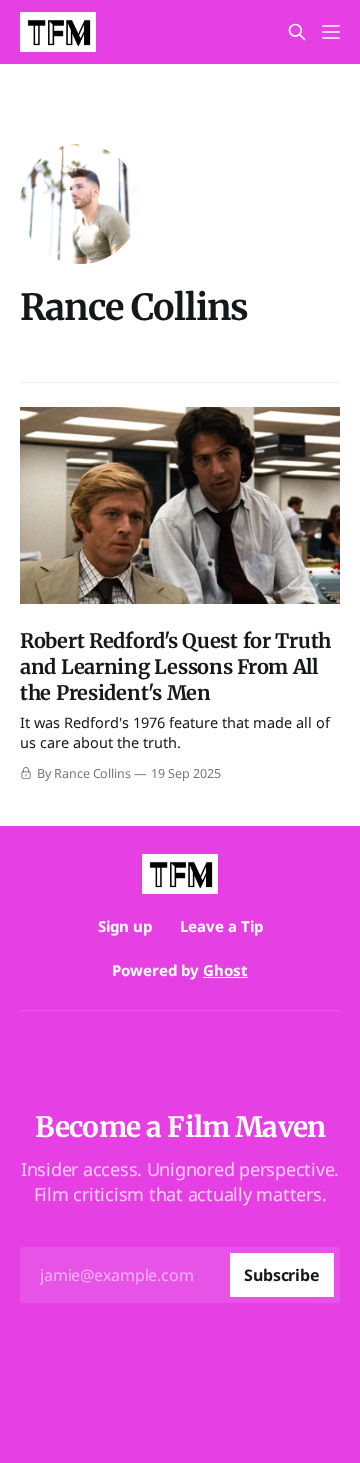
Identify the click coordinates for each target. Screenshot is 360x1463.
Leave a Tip (221, 926)
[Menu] (331, 32)
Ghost (225, 970)
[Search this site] (297, 32)
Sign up (125, 926)
